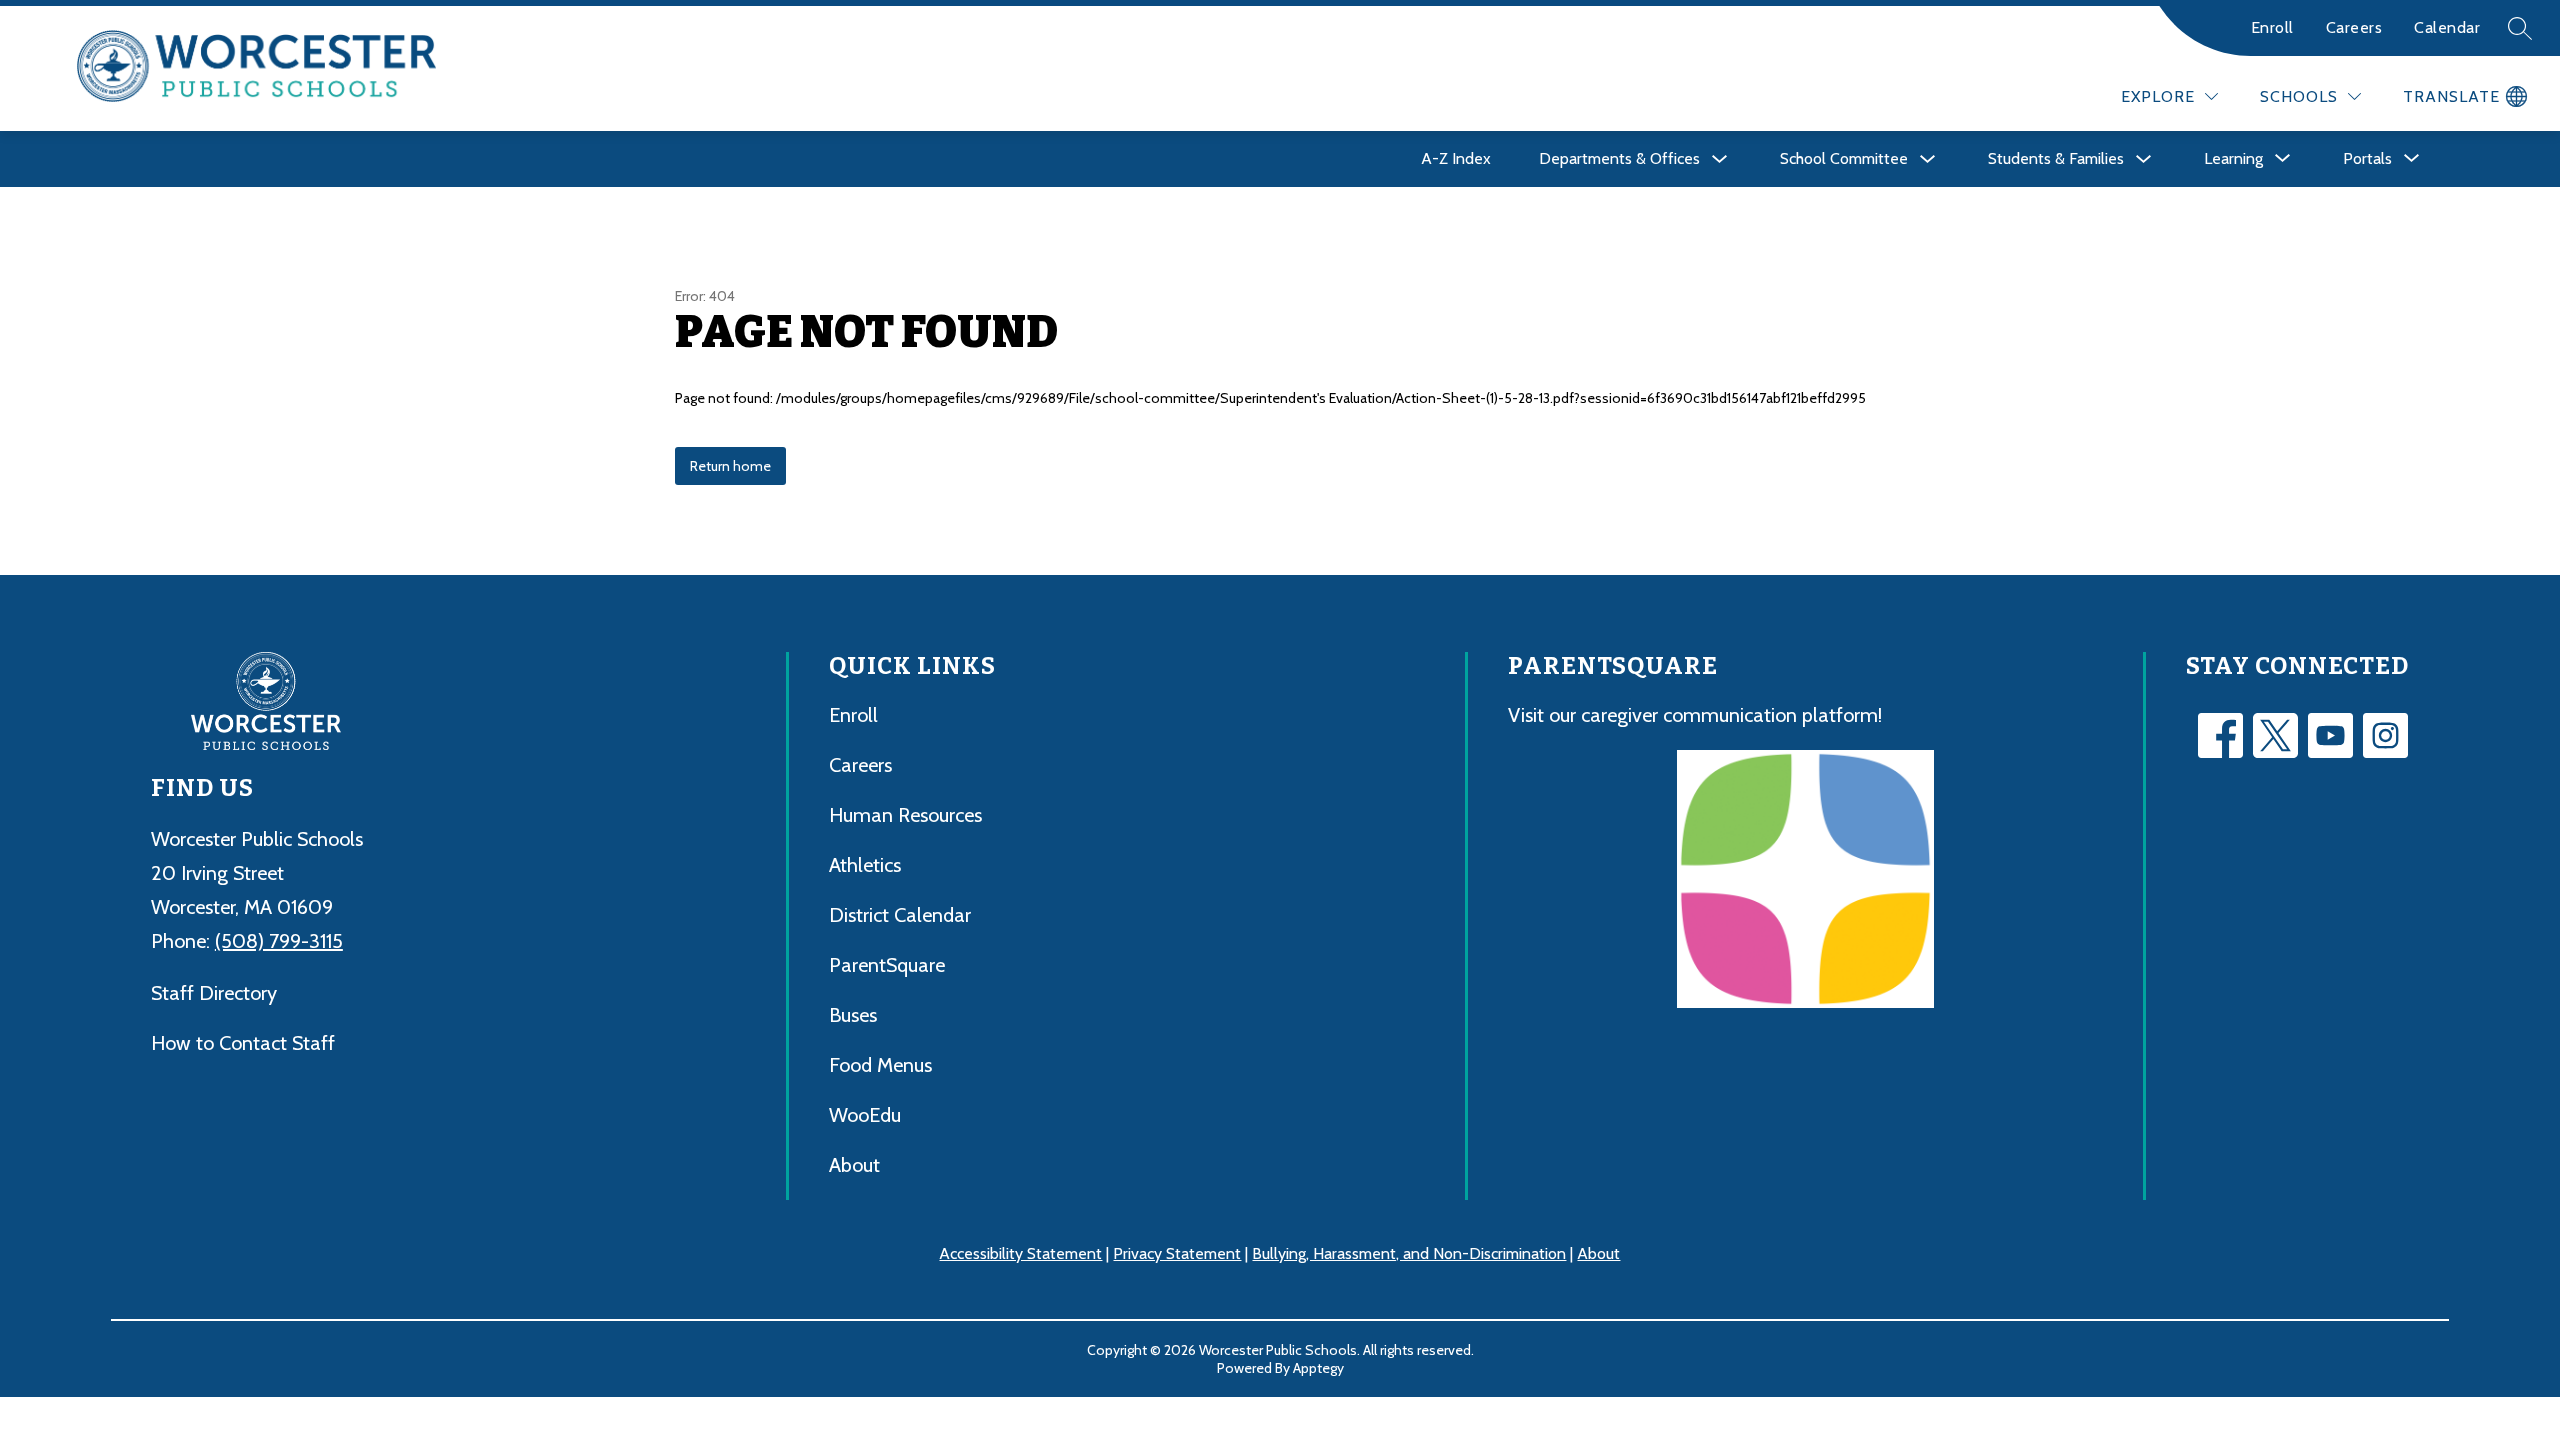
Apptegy (1318, 1368)
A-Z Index (1456, 158)
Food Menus (880, 1065)
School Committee (1844, 158)
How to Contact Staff (243, 1043)
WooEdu (865, 1115)
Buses (853, 1015)
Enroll (2272, 27)
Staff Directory (214, 993)
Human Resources (905, 815)
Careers (2354, 27)
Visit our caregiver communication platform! (1695, 715)
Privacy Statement (1177, 1253)
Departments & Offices (1619, 158)
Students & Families (2056, 158)
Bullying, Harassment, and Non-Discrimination (1409, 1253)
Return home (730, 466)
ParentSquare (887, 965)
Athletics (865, 865)
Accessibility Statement (1020, 1253)
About (854, 1165)
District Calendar (900, 915)
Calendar (2447, 27)
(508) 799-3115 (279, 941)
